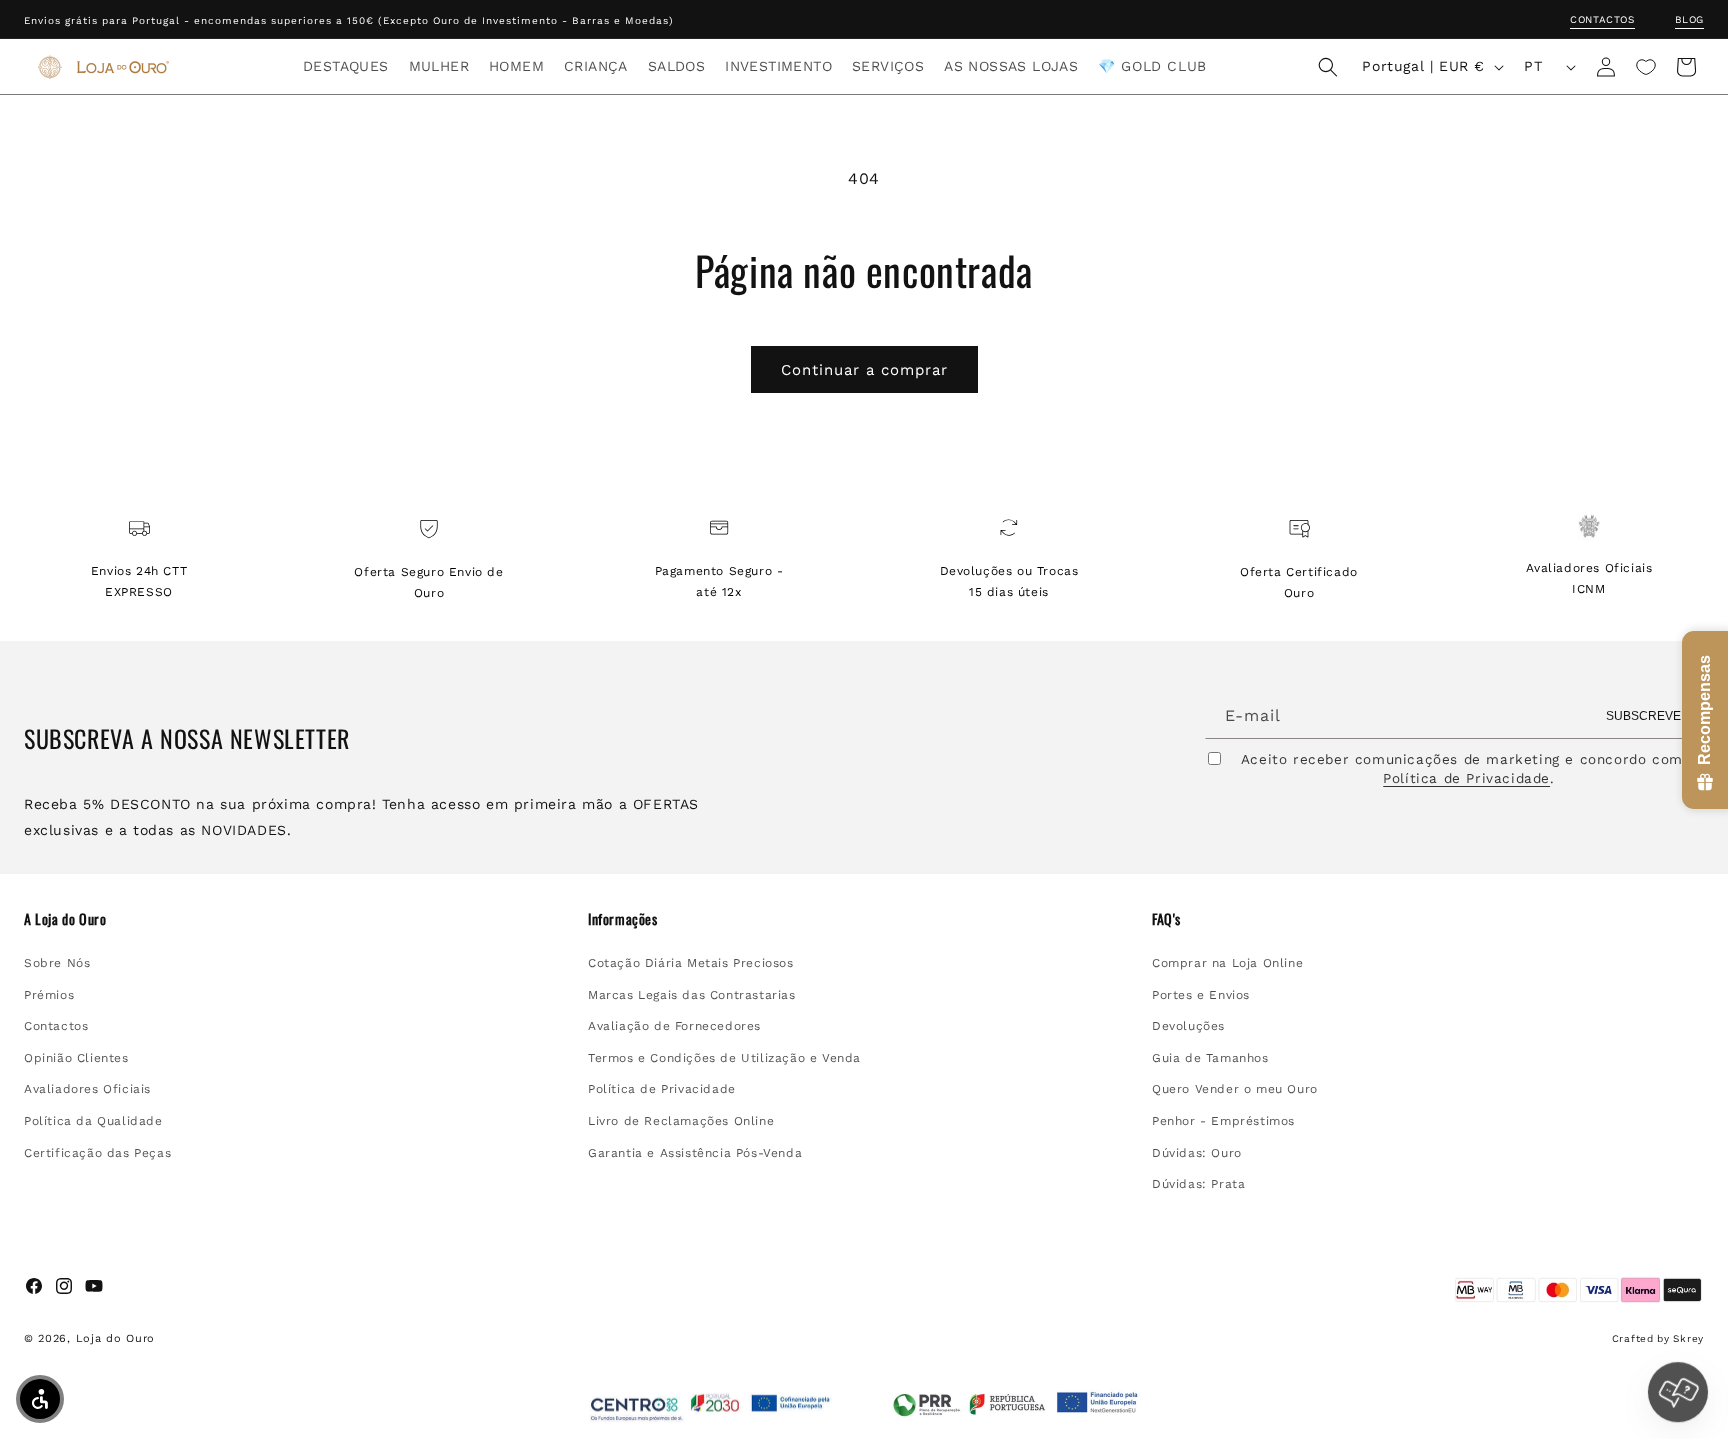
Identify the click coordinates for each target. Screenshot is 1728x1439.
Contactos (1602, 19)
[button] (346, 66)
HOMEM (516, 66)
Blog (1689, 19)
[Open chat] (1678, 1389)
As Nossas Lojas (1011, 66)
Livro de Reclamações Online (681, 1121)
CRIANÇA (596, 66)
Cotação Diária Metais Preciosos (691, 963)
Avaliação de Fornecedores (674, 1026)
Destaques (346, 66)
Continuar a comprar (864, 370)
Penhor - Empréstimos (1223, 1121)
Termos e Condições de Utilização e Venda (724, 1058)
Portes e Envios (1201, 995)
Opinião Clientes (76, 1058)
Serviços (888, 66)
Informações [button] (623, 919)
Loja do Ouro (115, 1338)
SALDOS (676, 66)
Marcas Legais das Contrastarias (692, 995)
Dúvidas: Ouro (1197, 1153)
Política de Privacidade (1466, 779)
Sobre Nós (57, 963)
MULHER (439, 66)
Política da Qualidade (93, 1121)
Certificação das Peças (97, 1153)
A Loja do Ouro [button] (65, 919)
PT (1533, 66)
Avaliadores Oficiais (87, 1090)
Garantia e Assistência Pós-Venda (695, 1153)
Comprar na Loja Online (1227, 963)
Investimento (778, 66)
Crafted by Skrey (1658, 1338)
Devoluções (1188, 1026)
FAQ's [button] (1166, 919)
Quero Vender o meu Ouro (1235, 1090)
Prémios (49, 995)
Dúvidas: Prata (1198, 1184)
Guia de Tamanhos (1210, 1058)
